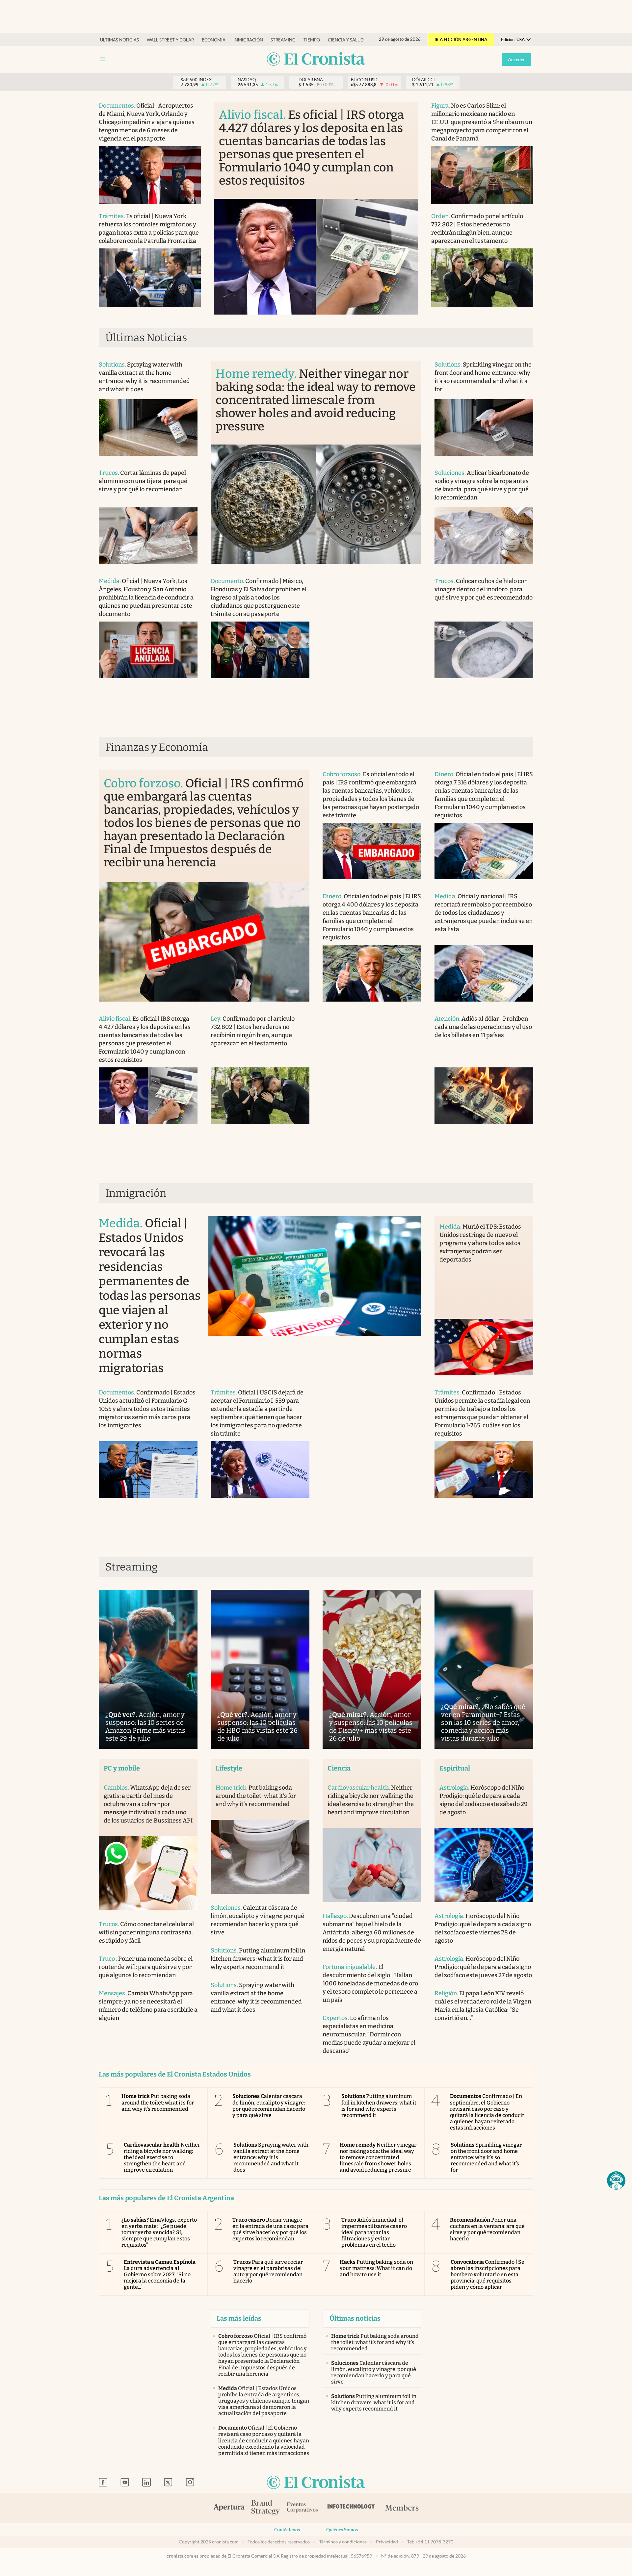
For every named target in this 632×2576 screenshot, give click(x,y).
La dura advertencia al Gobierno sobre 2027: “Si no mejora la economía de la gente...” (160, 2275)
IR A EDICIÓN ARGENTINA (461, 40)
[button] (616, 2181)
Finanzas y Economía (157, 747)
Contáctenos (287, 2530)
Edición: (513, 40)
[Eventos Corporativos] (302, 2508)
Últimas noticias (119, 40)
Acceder (516, 60)
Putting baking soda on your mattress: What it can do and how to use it (376, 2268)
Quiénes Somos (342, 2530)
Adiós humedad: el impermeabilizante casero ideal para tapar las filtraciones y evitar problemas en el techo (374, 2232)
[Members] (402, 2508)
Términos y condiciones (343, 2542)
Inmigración (248, 40)
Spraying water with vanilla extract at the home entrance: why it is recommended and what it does (271, 2157)
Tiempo (312, 40)
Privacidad (387, 2542)
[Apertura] (229, 2508)
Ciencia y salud (346, 40)
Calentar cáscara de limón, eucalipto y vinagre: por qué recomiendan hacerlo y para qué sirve (269, 2106)
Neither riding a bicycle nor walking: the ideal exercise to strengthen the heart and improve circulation (162, 2157)
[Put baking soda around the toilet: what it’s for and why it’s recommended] (260, 1857)
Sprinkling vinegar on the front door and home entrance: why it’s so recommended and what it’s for (486, 2157)
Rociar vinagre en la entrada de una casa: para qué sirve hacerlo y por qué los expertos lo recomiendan (271, 2229)
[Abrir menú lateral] (103, 59)
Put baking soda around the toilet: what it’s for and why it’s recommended (158, 2102)
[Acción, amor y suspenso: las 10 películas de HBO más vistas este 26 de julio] (260, 1669)
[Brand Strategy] (266, 2508)
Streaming (283, 40)
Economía (214, 40)
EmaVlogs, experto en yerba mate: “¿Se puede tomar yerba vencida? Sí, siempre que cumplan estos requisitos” (159, 2232)
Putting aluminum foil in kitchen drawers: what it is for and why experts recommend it (379, 2106)
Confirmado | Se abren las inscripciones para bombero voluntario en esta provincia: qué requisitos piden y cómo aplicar (488, 2275)
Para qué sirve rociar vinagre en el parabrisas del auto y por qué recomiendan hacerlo (268, 2271)
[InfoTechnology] (351, 2508)
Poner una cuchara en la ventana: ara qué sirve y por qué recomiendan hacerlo (487, 2229)
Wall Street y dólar (170, 40)
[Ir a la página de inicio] (316, 59)
